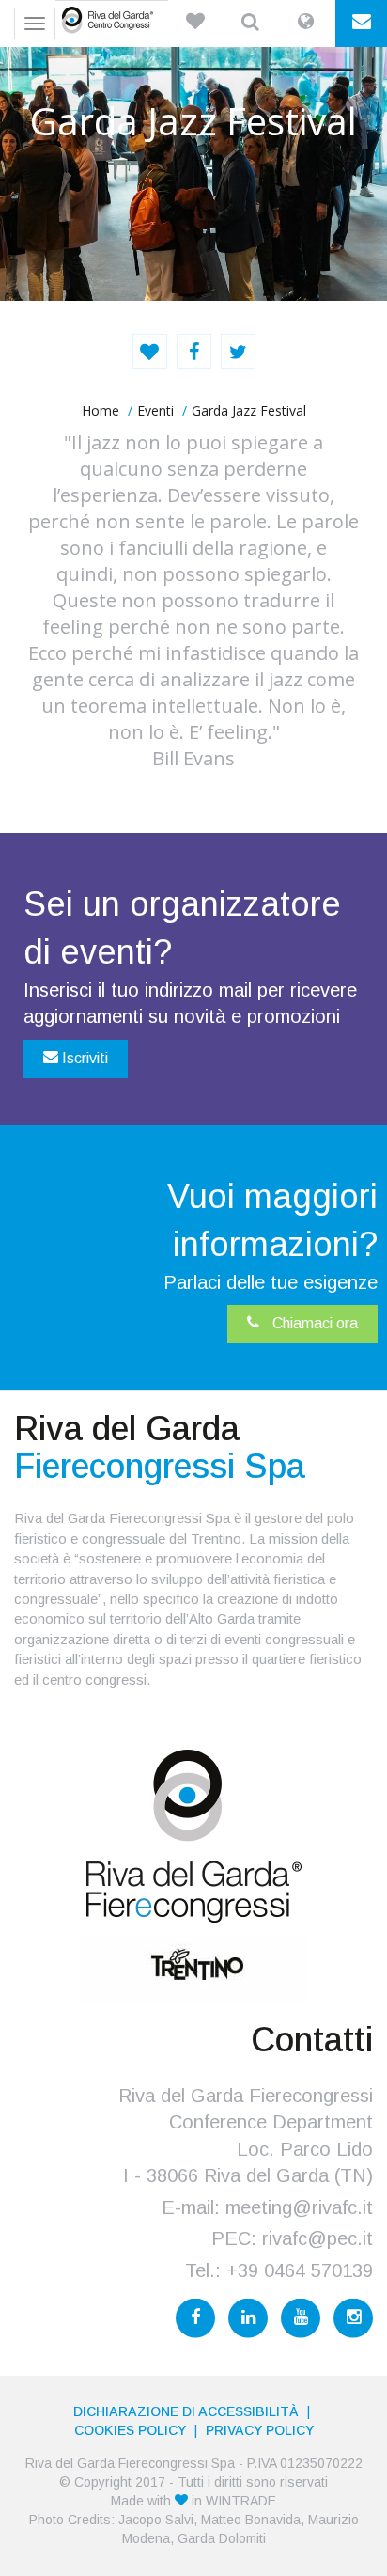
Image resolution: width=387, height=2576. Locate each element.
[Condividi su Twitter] (238, 351)
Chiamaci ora (313, 1323)
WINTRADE (241, 2501)
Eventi (155, 410)
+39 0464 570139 (300, 2270)
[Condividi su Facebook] (194, 351)
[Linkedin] (248, 2318)
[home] (112, 20)
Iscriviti (83, 1058)
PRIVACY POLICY (260, 2430)
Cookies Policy (130, 2430)
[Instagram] (353, 2318)
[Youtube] (301, 2318)
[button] (195, 24)
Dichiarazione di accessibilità (186, 2411)
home (101, 410)
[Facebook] (195, 2318)
